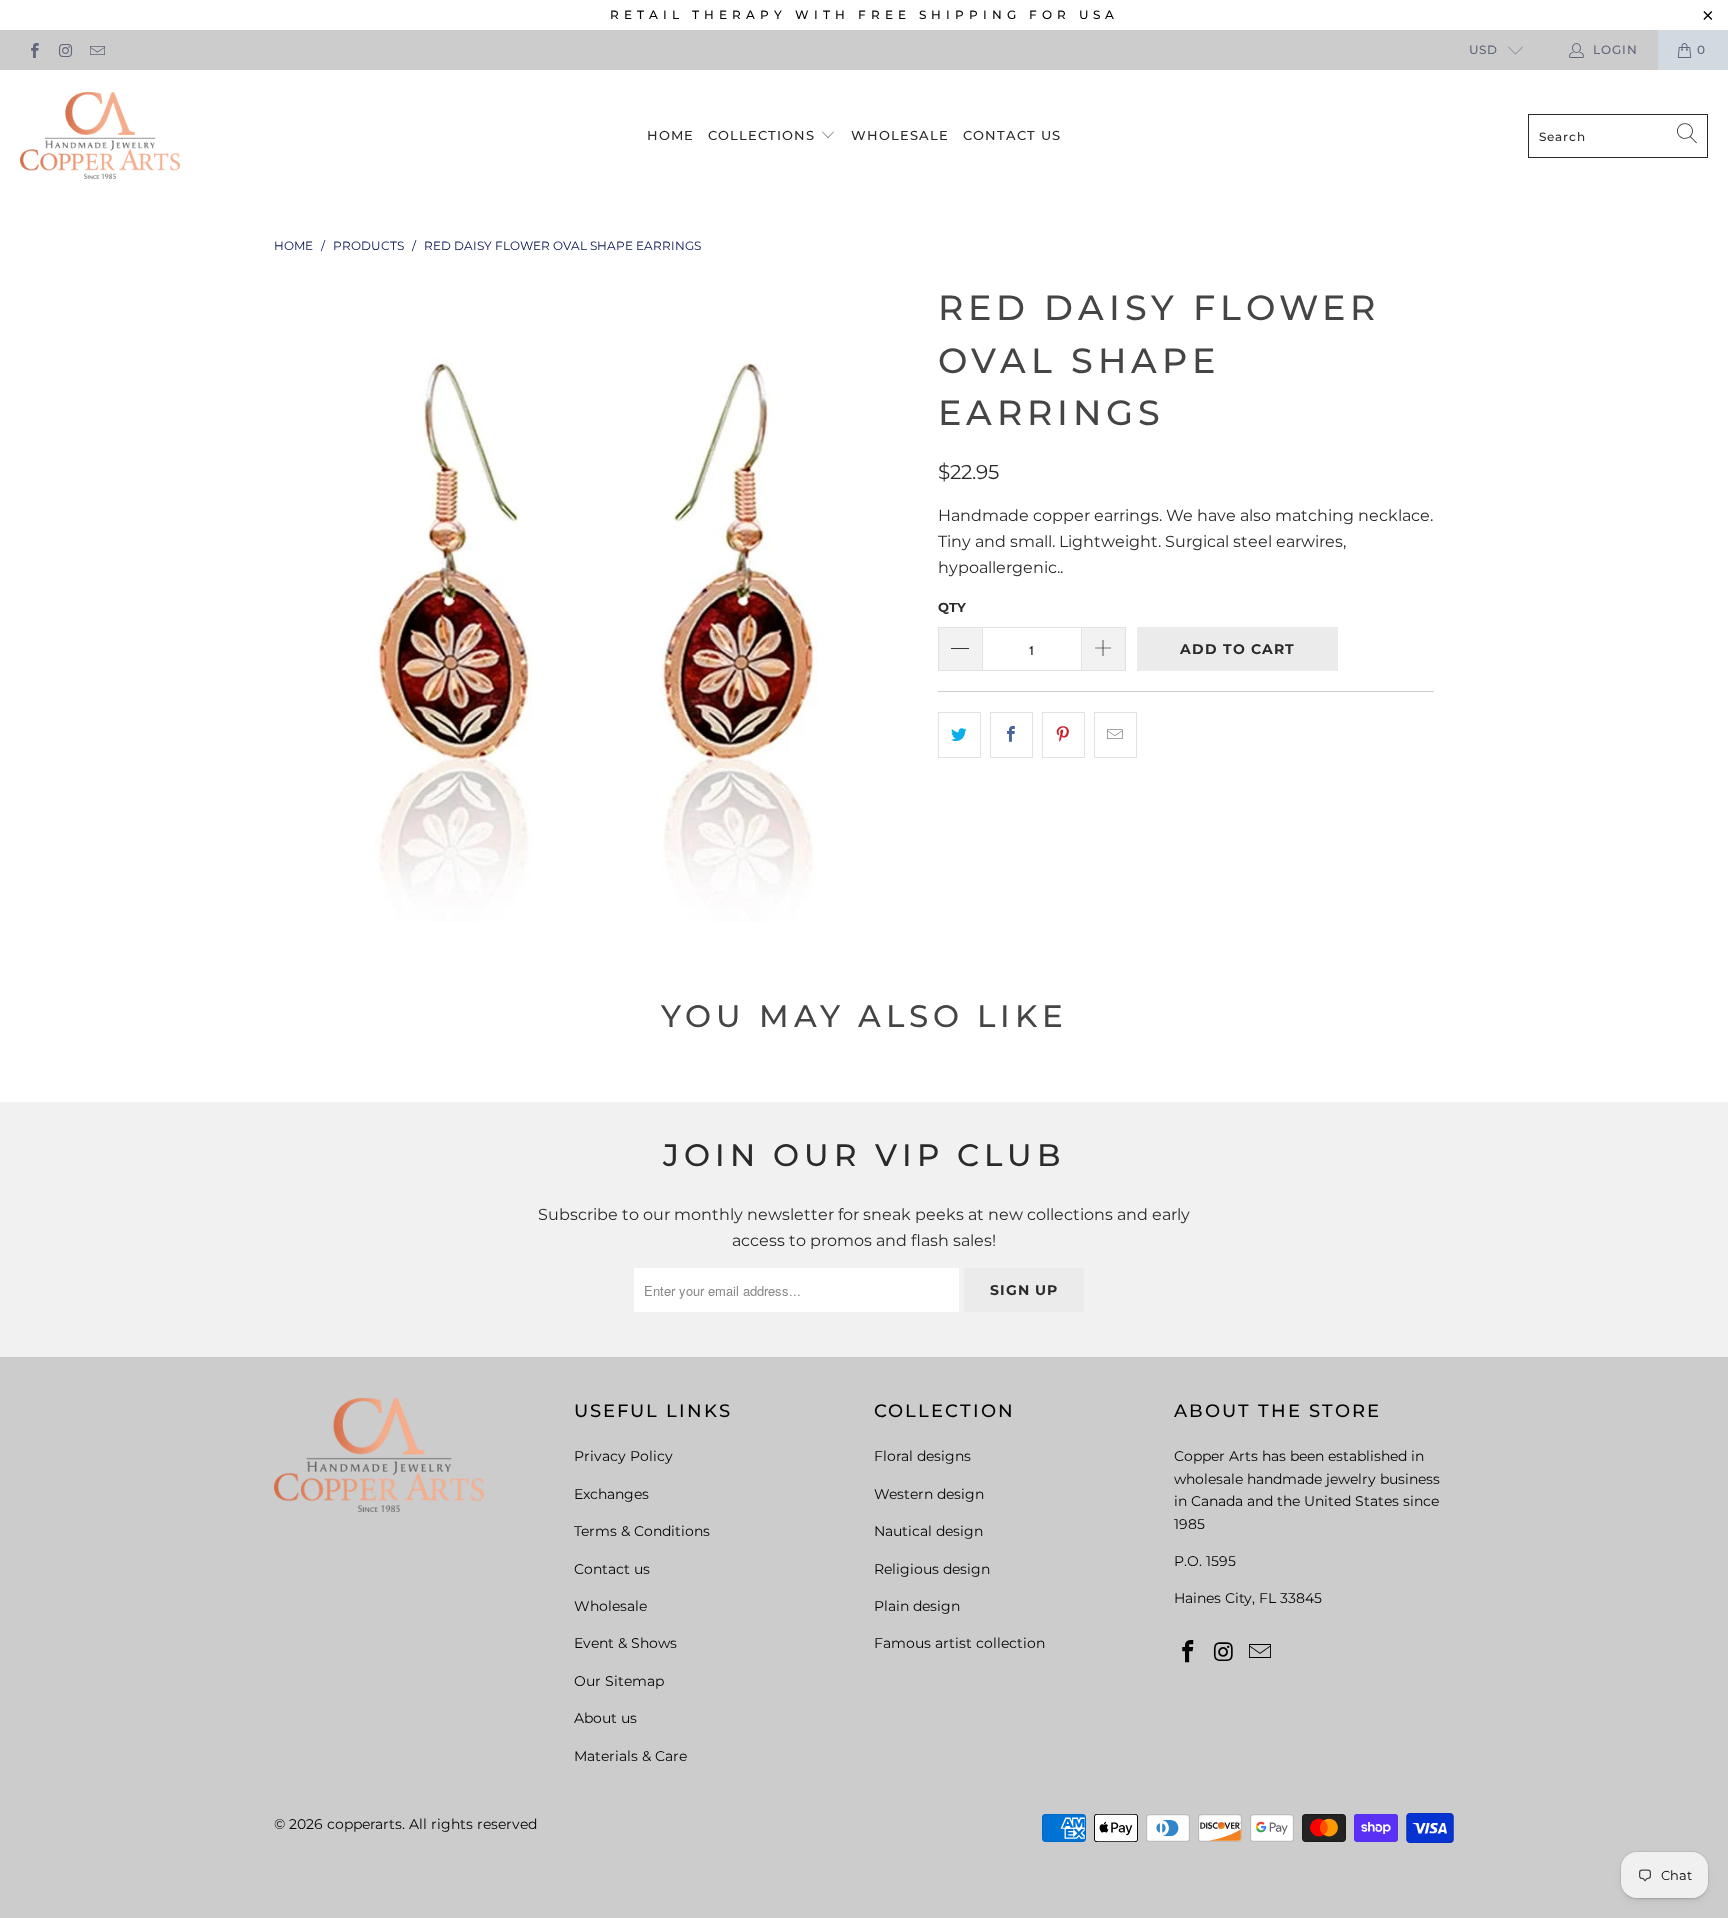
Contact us (1012, 135)
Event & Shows (625, 1643)
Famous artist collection (959, 1643)
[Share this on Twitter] (959, 735)
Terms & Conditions (642, 1531)
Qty (952, 607)
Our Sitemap (619, 1681)
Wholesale (900, 135)
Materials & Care (630, 1756)
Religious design (932, 1569)
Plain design (917, 1606)
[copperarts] (100, 136)
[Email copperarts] (96, 49)
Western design (929, 1494)
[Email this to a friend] (1115, 735)
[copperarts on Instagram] (64, 49)
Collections (764, 135)
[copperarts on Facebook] (33, 49)
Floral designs (922, 1456)
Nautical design (928, 1531)
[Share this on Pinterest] (1063, 735)
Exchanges (611, 1494)
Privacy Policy (623, 1456)
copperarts (364, 1824)
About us (605, 1718)
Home (670, 135)
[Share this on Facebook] (1011, 735)
